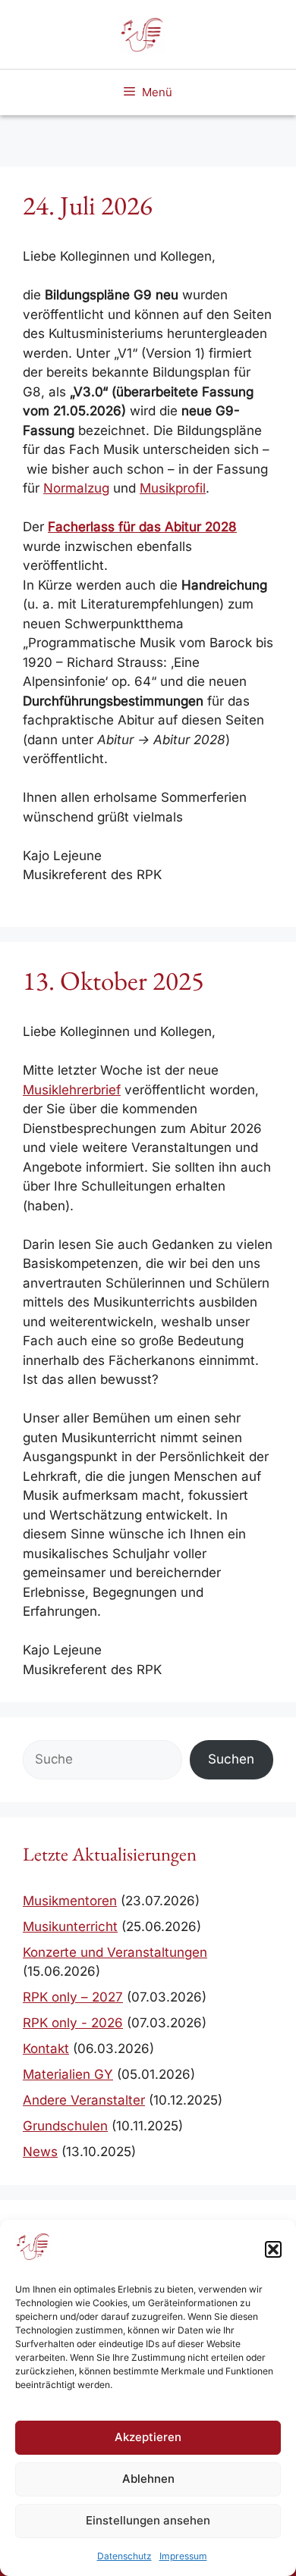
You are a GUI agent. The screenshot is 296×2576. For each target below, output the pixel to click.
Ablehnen (148, 2479)
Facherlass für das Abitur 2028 (142, 527)
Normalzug (76, 488)
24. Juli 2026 (88, 205)
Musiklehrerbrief (72, 1090)
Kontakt (46, 2049)
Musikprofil (173, 488)
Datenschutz (124, 2556)
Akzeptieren (148, 2437)
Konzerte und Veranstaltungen (115, 1952)
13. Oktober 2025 (113, 980)
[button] (273, 2249)
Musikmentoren (70, 1901)
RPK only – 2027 (73, 1997)
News (40, 2152)
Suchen (231, 1759)
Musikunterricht (70, 1927)
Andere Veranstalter (84, 2100)
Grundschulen (65, 2126)
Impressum (183, 2556)
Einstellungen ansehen (148, 2520)
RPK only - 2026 (73, 2023)
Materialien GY (68, 2074)
